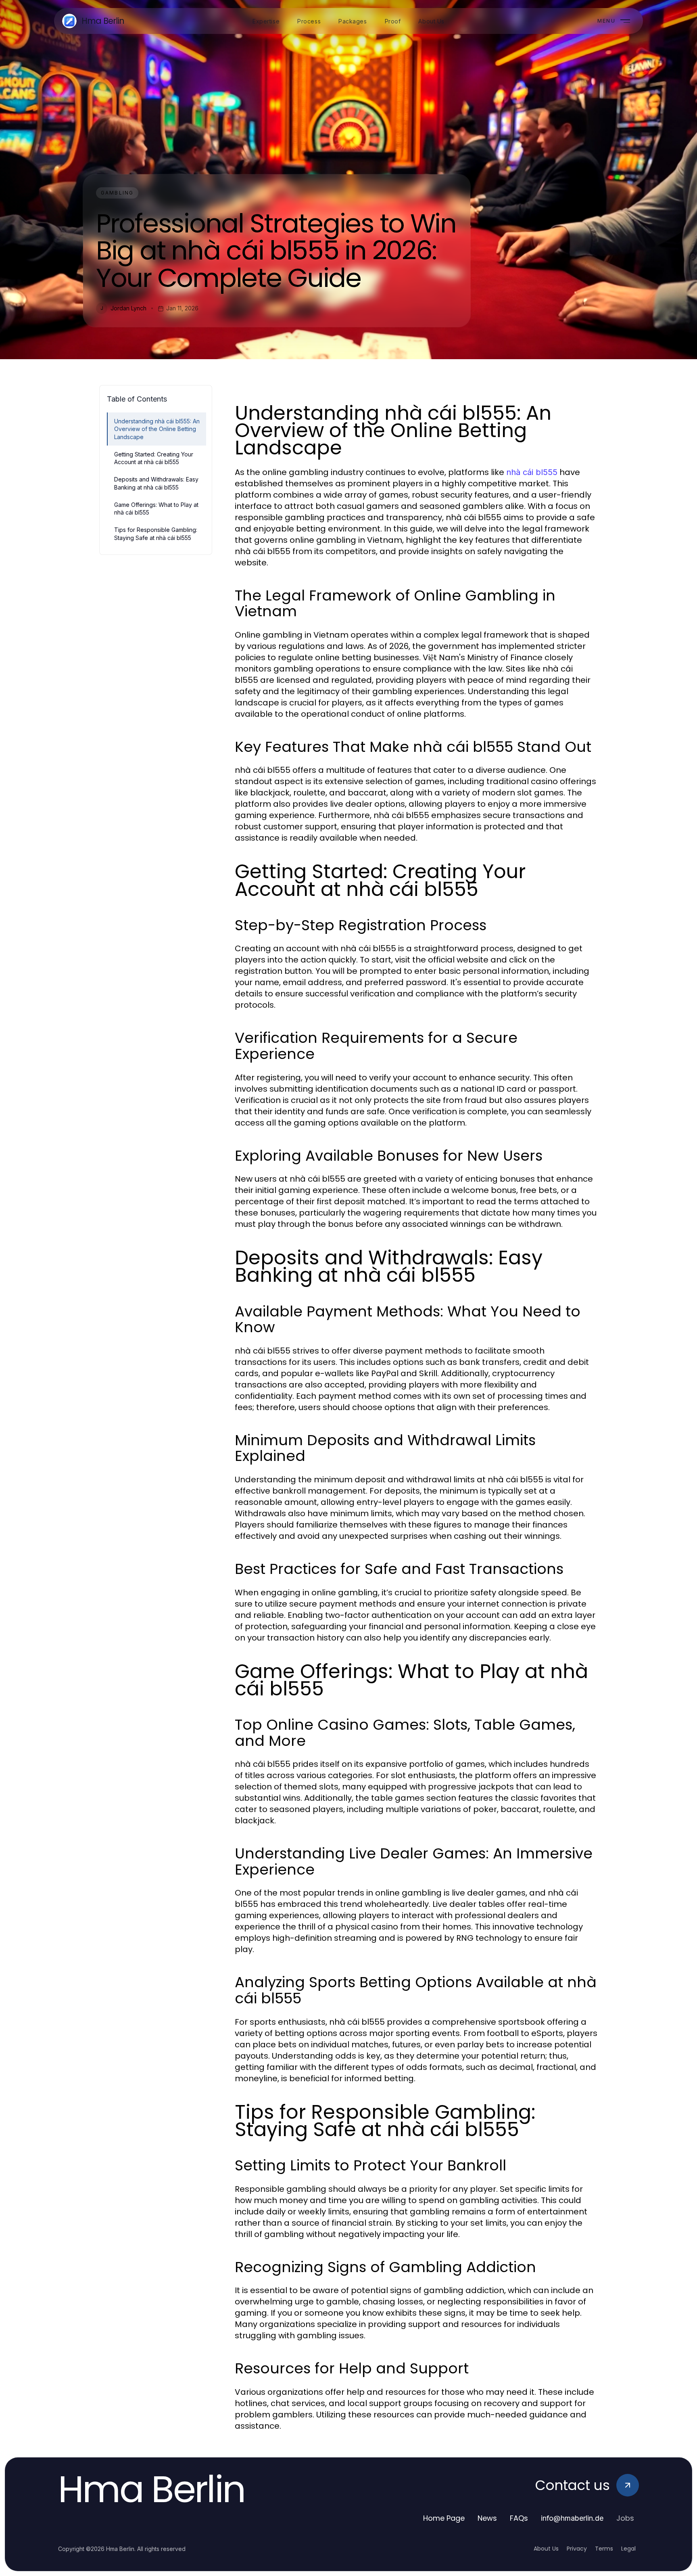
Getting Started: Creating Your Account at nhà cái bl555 (154, 458)
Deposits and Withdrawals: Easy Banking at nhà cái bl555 (156, 483)
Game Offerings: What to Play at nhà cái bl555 (156, 509)
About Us (546, 2549)
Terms (604, 2549)
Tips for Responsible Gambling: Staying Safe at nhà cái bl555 (156, 534)
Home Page (444, 2518)
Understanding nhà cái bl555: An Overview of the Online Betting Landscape (157, 429)
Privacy (577, 2549)
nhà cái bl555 (532, 472)
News (487, 2518)
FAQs (519, 2518)
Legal (628, 2549)
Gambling (117, 193)
